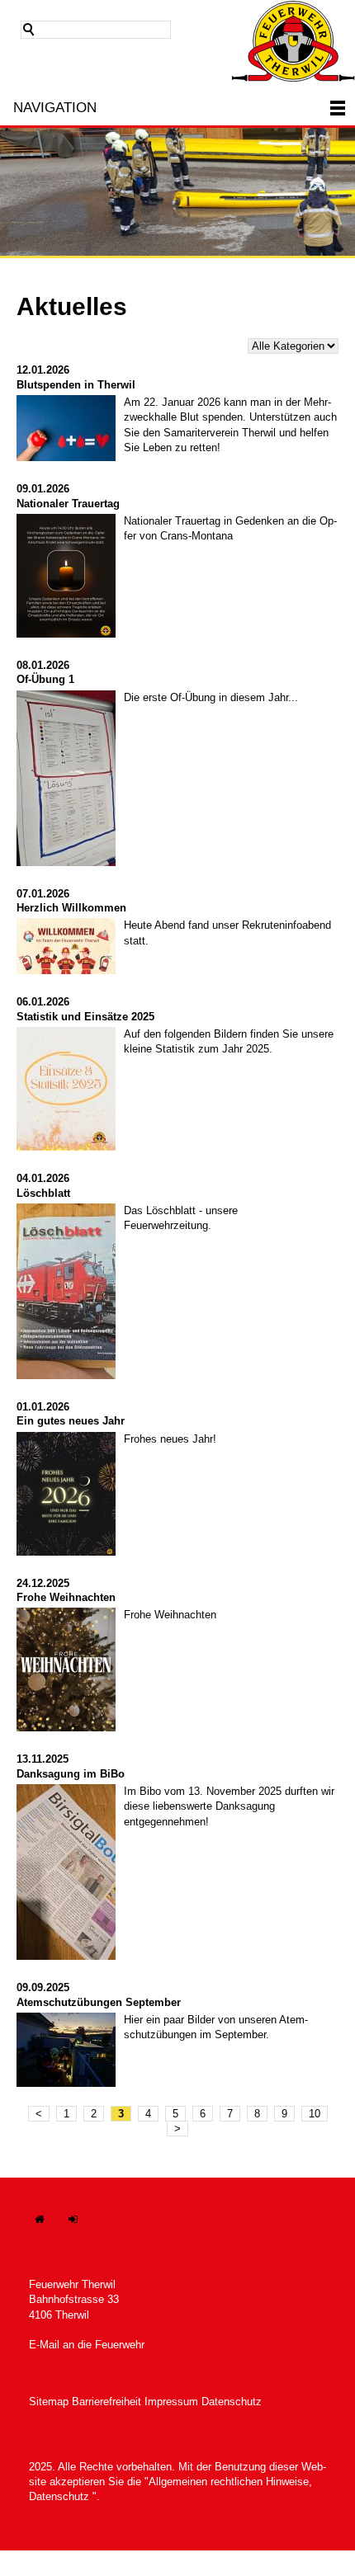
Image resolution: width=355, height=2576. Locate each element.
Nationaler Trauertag (68, 504)
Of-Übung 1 (45, 679)
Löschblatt (43, 1193)
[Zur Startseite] (293, 41)
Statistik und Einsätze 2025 (85, 1017)
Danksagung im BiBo (71, 1774)
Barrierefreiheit (106, 2402)
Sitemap (49, 2402)
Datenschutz (232, 2402)
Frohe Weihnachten (66, 1597)
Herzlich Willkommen (71, 908)
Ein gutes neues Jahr (71, 1421)
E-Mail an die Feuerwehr (87, 2345)
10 (315, 2114)
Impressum (171, 2402)
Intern (83, 2228)
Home (48, 2228)
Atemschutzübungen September (99, 2002)
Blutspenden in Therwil (76, 385)
